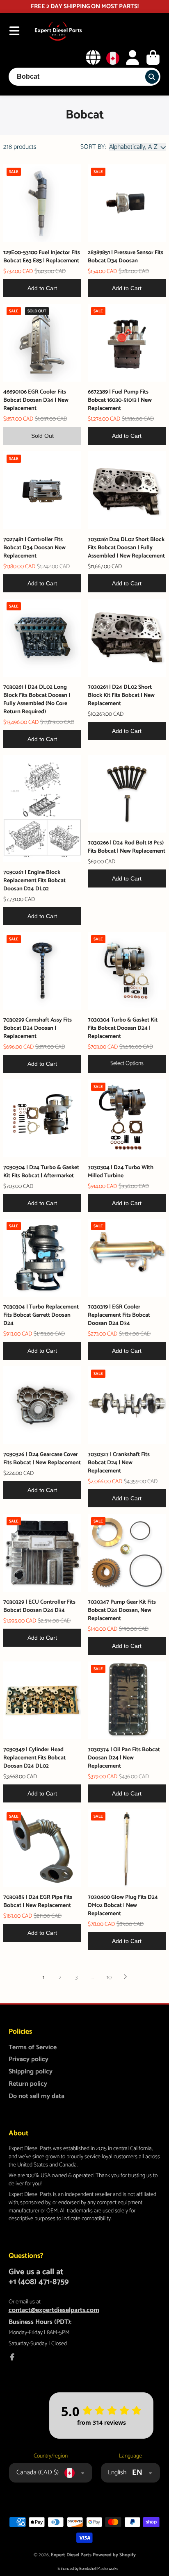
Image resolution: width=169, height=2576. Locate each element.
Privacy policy (29, 2059)
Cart (153, 57)
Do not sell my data (37, 2096)
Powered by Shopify (114, 2555)
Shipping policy (31, 2072)
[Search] (152, 77)
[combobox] (85, 77)
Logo (58, 31)
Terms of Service (33, 2048)
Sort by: (93, 147)
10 (109, 1978)
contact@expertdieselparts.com (54, 2310)
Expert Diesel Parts (71, 2555)
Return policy (28, 2084)
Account (132, 57)
